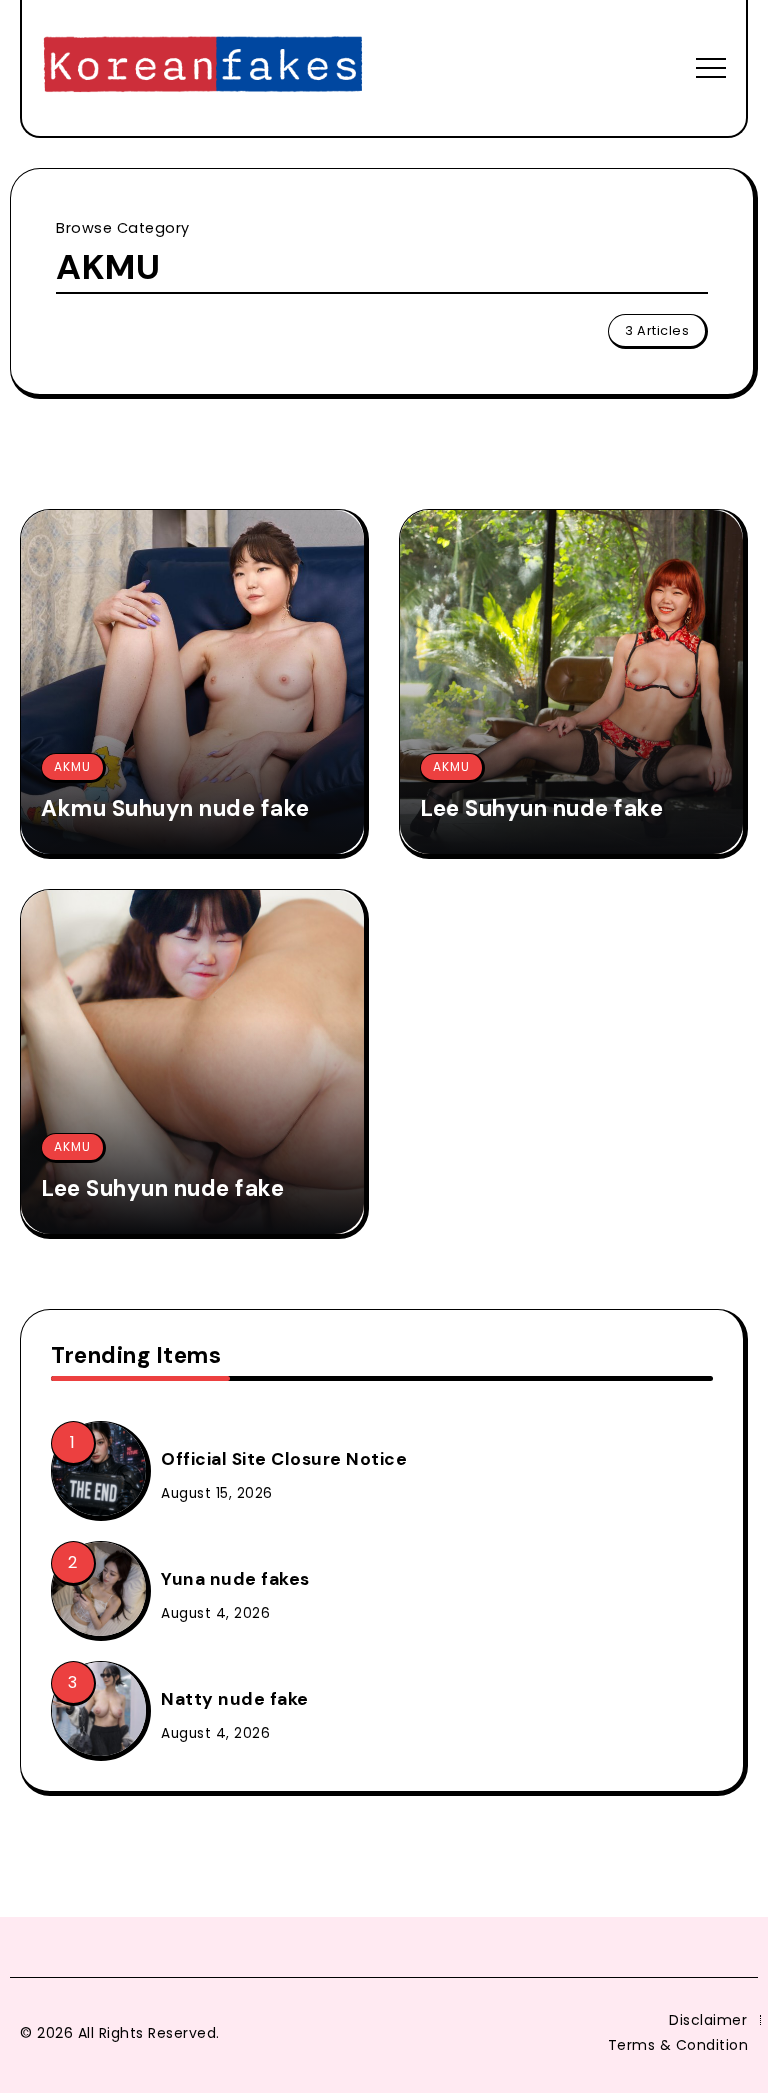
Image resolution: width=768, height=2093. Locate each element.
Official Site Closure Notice (284, 1459)
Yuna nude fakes (235, 1579)
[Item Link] (192, 682)
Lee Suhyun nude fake (541, 808)
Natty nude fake (235, 1699)
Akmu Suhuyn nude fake (175, 808)
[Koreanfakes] (203, 66)
